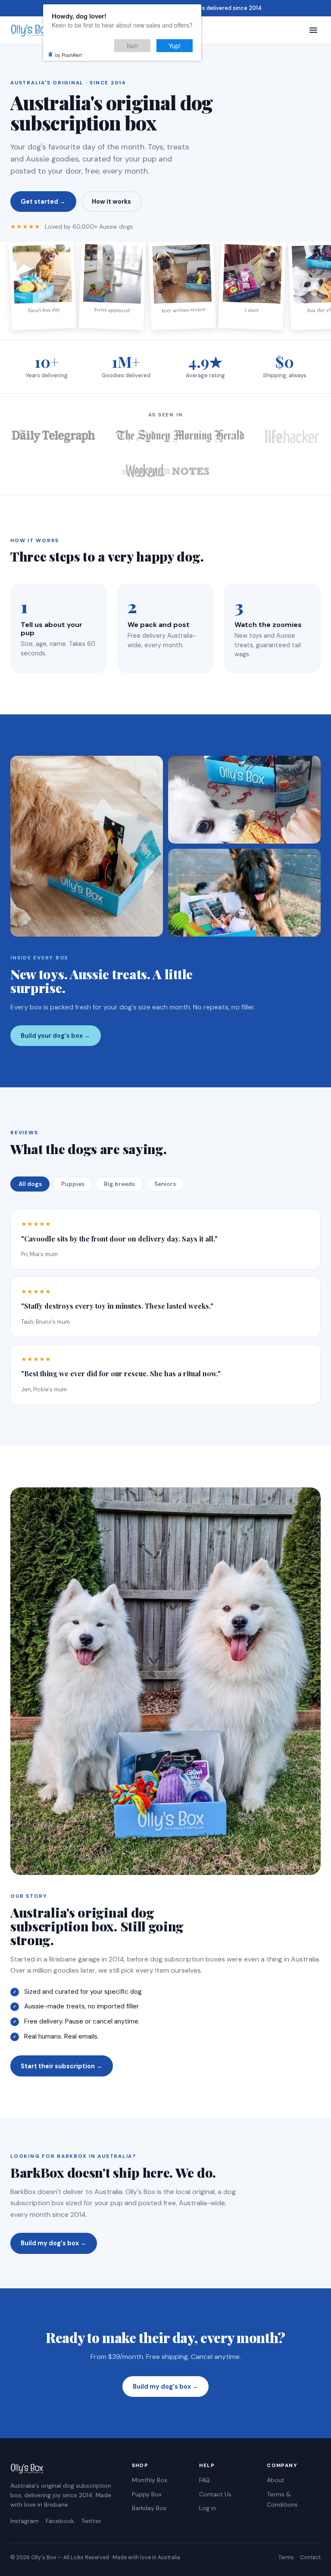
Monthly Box (150, 2480)
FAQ (205, 2480)
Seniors (165, 1184)
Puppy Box (147, 2494)
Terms (286, 2557)
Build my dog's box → (53, 2243)
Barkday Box (149, 2508)
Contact (310, 2557)
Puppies (73, 1184)
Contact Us (215, 2494)
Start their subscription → (61, 2066)
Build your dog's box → (55, 1036)
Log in (208, 2508)
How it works (111, 202)
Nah (132, 46)
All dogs (30, 1184)
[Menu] (313, 30)
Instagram (25, 2521)
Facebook (60, 2521)
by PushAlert (69, 55)
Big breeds (119, 1184)
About (276, 2480)
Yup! (175, 46)
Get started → (43, 202)
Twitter (91, 2521)
